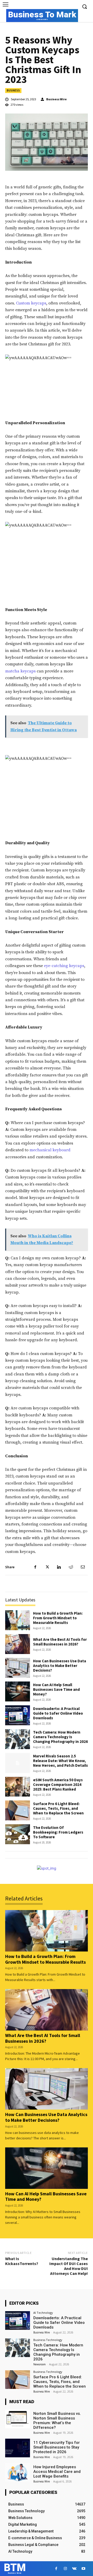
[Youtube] (83, 2569)
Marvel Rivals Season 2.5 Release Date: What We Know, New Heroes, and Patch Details (60, 1761)
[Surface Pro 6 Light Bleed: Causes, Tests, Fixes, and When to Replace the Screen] (18, 1810)
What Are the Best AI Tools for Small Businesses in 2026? (60, 1642)
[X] (47, 1567)
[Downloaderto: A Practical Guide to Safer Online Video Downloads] (18, 1715)
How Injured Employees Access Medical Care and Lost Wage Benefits (57, 2472)
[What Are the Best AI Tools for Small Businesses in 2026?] (18, 1644)
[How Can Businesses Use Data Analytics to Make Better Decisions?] (18, 1668)
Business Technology (48, 2340)
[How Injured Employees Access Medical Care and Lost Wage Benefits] (18, 2472)
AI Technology (43, 2313)
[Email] (83, 1567)
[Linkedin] (59, 1567)
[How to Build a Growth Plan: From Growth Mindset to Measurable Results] (18, 1620)
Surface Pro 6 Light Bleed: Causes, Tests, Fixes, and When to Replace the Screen (58, 1808)
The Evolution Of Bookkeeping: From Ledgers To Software (58, 1832)
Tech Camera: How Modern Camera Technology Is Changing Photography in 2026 (60, 1737)
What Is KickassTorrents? (22, 2261)
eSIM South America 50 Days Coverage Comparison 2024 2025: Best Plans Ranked (58, 1784)
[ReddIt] (71, 1567)
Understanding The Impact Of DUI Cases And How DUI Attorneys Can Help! (69, 2266)
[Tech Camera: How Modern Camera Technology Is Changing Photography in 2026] (18, 1739)
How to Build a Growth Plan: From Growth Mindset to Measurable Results (58, 1618)
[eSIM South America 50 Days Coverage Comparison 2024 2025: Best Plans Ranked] (18, 1787)
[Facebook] (35, 1567)
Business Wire (56, 99)
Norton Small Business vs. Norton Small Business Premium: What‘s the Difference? (57, 2421)
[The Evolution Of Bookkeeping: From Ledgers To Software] (18, 1834)
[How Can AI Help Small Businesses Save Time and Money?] (18, 1691)
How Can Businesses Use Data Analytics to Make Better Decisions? (60, 1666)
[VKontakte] (74, 2569)
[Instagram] (65, 2569)
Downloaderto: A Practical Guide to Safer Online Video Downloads (58, 1713)
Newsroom (40, 2364)
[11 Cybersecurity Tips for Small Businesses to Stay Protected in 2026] (18, 2448)
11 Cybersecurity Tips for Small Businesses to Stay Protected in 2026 (57, 2447)
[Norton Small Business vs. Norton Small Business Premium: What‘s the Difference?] (18, 2419)
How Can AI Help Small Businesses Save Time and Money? (56, 1689)
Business (13, 90)
